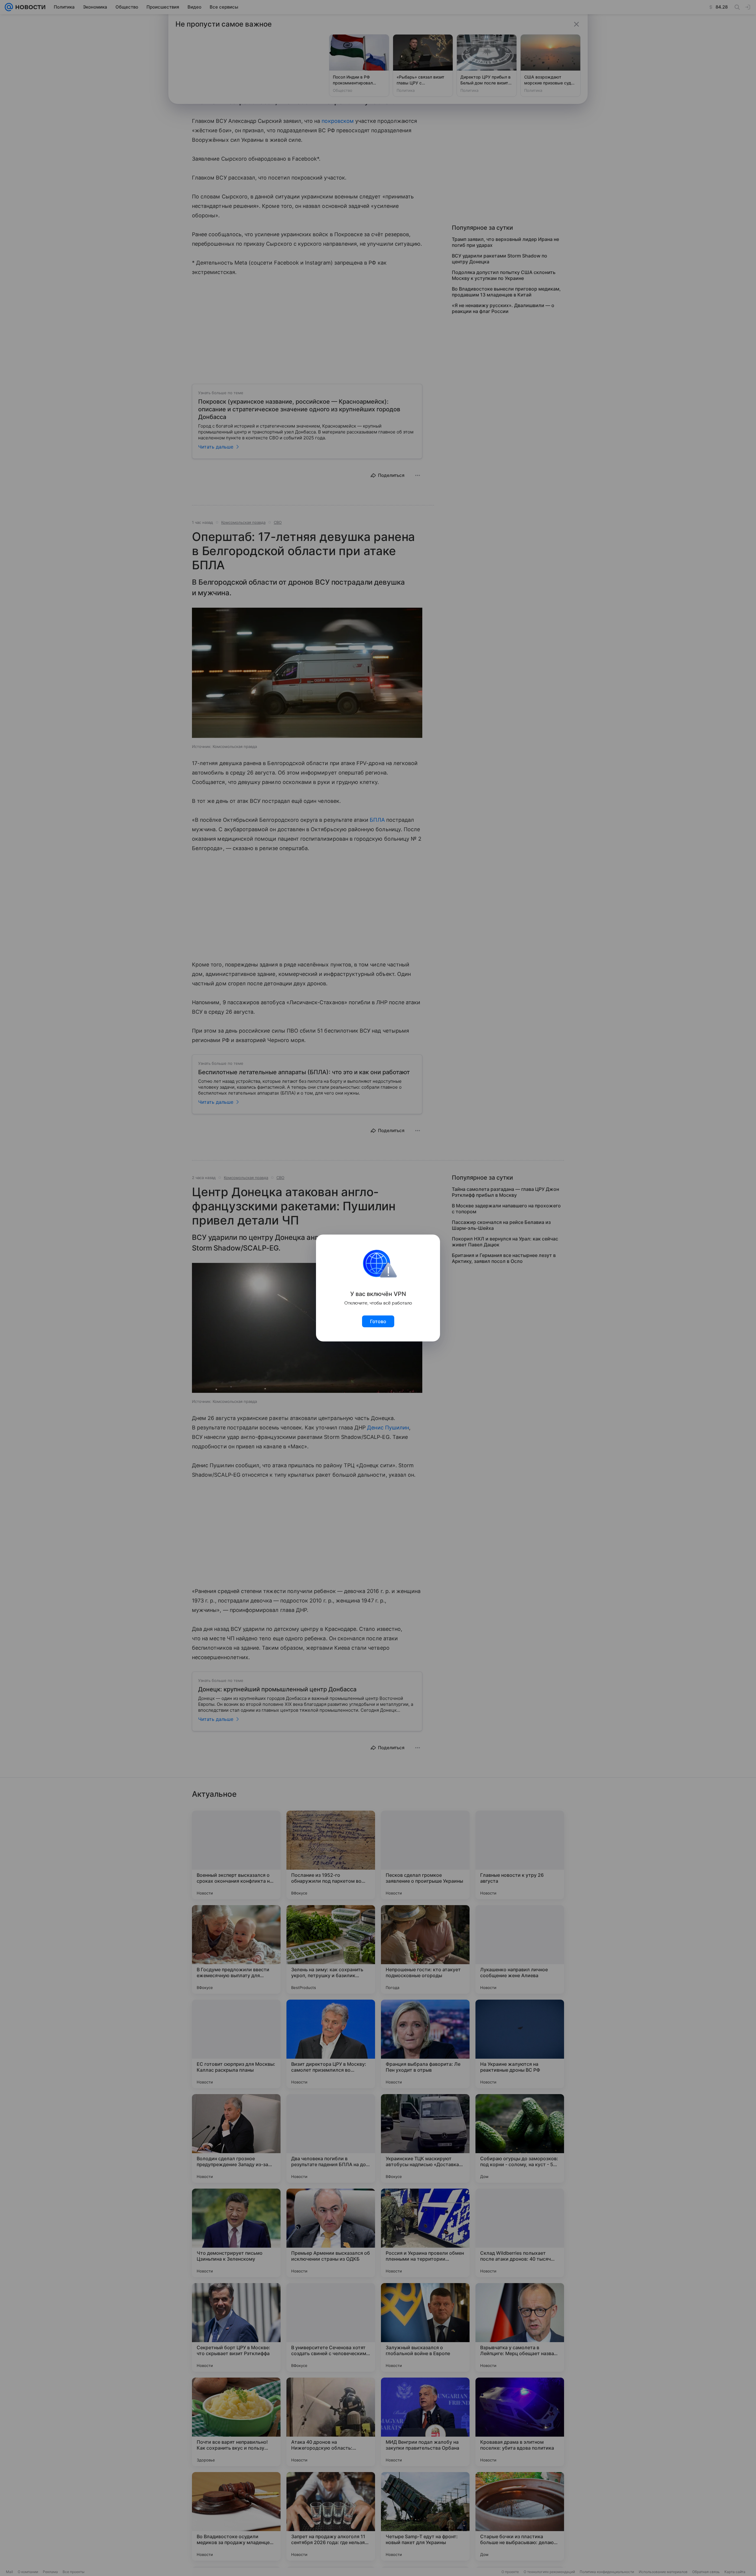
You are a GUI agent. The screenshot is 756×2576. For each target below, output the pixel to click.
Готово (378, 1321)
